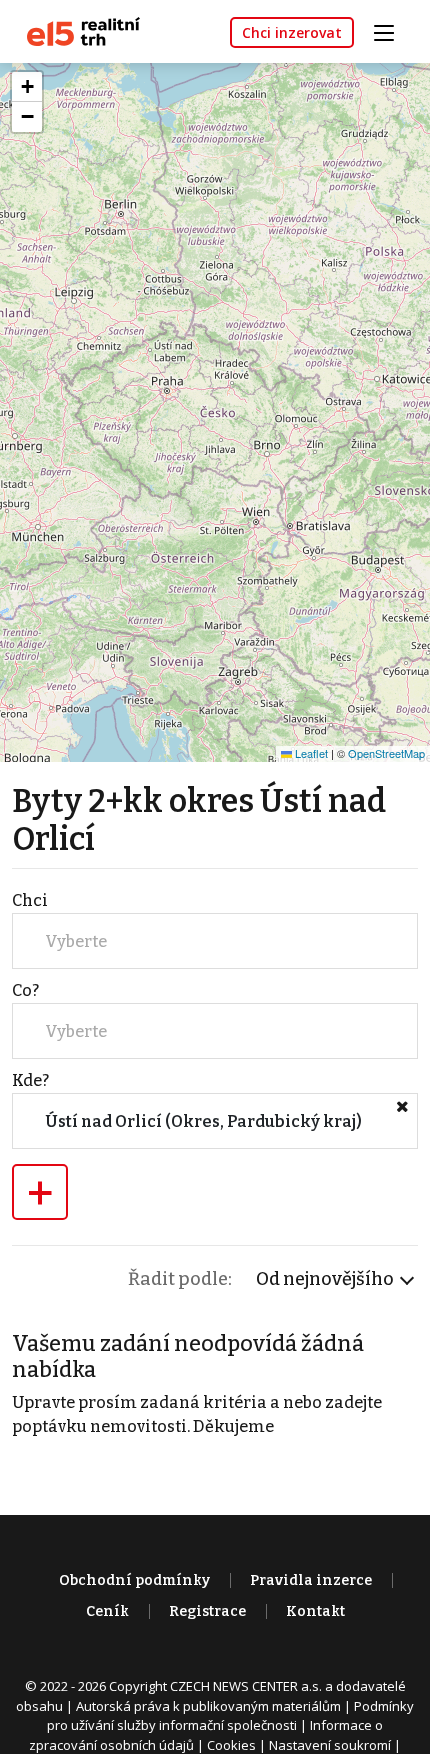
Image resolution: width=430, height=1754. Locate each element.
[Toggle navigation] (391, 30)
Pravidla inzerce (311, 1580)
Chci (30, 900)
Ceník (107, 1611)
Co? (25, 990)
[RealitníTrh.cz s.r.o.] (76, 30)
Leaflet (310, 753)
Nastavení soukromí (330, 1745)
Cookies (231, 1745)
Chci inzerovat (292, 32)
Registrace (207, 1611)
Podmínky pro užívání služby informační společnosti (230, 1716)
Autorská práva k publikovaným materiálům (208, 1706)
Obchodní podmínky (134, 1580)
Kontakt (315, 1611)
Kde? (30, 1080)
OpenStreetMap (386, 753)
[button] (27, 87)
